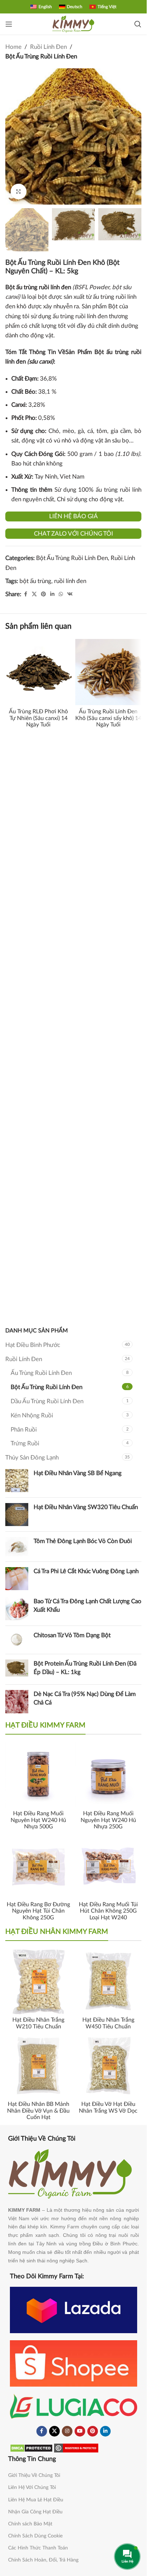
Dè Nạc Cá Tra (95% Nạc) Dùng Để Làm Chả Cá (85, 1698)
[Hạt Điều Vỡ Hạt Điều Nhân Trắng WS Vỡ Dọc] (109, 2066)
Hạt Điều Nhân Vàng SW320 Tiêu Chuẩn (86, 1507)
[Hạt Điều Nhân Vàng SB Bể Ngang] (17, 1481)
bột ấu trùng (35, 581)
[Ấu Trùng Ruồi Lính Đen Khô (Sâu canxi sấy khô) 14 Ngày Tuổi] (109, 672)
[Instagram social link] (67, 2431)
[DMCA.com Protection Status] (31, 2448)
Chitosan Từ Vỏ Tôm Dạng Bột (72, 1635)
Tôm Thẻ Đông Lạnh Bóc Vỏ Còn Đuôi (83, 1541)
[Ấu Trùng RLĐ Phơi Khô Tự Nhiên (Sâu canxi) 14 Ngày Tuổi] (39, 672)
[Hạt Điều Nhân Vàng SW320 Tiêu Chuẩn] (17, 1515)
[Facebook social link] (25, 594)
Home (13, 47)
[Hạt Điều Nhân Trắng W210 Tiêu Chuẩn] (39, 1981)
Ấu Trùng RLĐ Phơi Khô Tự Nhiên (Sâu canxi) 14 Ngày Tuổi (38, 718)
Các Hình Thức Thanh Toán (38, 2548)
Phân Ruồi (24, 1430)
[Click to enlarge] (19, 192)
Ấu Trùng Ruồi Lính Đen (41, 1373)
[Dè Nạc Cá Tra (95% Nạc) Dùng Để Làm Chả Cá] (17, 1701)
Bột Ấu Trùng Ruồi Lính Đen (41, 56)
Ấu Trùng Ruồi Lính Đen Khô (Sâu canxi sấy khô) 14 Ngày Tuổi (108, 718)
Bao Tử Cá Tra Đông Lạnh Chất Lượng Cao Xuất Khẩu (87, 1606)
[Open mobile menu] (9, 24)
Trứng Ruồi (25, 1443)
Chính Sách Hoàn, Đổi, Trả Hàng (43, 2560)
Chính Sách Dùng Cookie (35, 2536)
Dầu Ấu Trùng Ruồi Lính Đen (47, 1401)
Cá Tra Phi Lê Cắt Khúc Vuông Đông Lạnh (86, 1571)
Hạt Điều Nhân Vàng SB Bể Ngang (78, 1473)
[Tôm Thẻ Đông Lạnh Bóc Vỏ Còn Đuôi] (17, 1547)
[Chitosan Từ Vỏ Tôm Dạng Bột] (17, 1640)
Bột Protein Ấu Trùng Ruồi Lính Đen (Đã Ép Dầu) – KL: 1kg (85, 1668)
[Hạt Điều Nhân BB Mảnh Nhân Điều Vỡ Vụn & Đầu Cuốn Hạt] (39, 2066)
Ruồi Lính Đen (48, 47)
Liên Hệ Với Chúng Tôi (32, 2488)
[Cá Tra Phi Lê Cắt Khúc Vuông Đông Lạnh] (17, 1579)
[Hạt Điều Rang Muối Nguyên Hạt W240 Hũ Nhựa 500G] (39, 1775)
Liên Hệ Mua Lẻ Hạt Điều (36, 2500)
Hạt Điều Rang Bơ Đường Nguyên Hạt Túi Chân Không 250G (38, 1911)
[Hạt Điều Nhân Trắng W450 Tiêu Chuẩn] (109, 1981)
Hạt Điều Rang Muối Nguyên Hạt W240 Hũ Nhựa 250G (108, 1820)
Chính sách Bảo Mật (30, 2524)
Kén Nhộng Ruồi (32, 1415)
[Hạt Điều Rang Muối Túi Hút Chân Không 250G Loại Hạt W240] (109, 1866)
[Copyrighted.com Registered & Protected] (76, 2448)
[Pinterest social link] (43, 594)
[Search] (138, 24)
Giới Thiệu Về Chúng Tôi (34, 2475)
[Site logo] (74, 24)
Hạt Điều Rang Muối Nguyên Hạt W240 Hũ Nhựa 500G (38, 1820)
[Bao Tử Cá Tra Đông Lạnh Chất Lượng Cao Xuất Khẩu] (17, 1609)
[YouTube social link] (80, 2431)
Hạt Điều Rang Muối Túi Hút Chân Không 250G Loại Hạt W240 (108, 1911)
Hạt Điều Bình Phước (33, 1345)
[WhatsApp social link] (61, 594)
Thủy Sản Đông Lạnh (32, 1458)
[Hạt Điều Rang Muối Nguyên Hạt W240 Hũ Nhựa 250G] (109, 1775)
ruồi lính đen (70, 581)
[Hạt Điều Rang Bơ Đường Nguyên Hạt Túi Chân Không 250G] (39, 1866)
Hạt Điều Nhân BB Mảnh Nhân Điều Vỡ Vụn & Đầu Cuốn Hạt (38, 2111)
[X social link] (34, 594)
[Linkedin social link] (52, 594)
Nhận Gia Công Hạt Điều (35, 2512)
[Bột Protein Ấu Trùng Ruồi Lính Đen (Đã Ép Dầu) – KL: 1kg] (17, 1669)
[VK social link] (70, 594)
